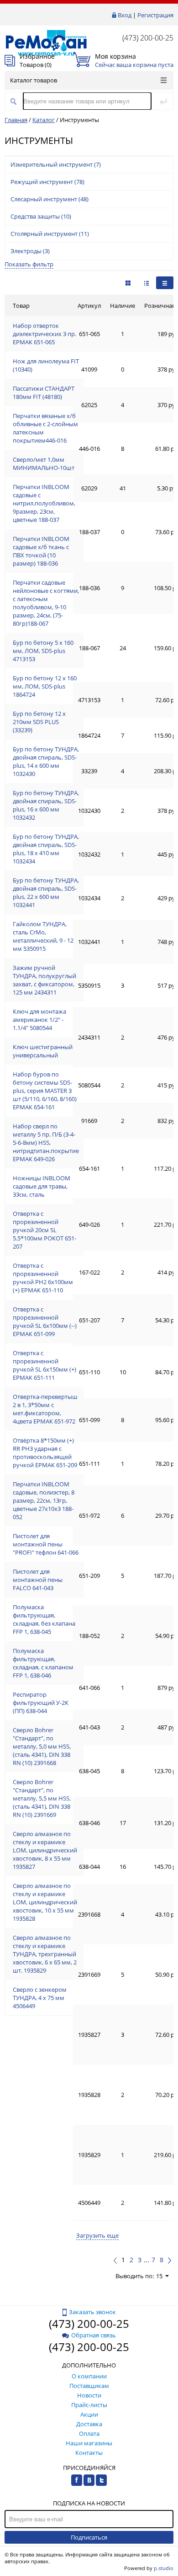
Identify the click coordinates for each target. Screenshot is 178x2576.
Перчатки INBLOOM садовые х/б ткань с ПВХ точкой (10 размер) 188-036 (41, 551)
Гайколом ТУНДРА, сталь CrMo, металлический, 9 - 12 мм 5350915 (43, 936)
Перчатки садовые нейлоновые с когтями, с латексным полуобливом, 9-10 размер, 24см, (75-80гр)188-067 (46, 603)
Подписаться (89, 2537)
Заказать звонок (92, 2312)
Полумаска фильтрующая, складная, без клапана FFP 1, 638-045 (44, 1619)
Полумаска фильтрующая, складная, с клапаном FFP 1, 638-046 (43, 1663)
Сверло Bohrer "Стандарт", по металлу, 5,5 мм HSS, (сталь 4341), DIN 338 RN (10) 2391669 (42, 1798)
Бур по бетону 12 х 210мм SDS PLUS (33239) (39, 722)
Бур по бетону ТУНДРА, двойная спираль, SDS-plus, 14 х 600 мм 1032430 (46, 761)
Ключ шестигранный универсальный (43, 1051)
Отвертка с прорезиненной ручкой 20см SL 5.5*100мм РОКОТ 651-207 (44, 1230)
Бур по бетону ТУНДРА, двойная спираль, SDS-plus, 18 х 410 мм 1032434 (46, 849)
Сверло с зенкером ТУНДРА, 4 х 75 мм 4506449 (40, 1998)
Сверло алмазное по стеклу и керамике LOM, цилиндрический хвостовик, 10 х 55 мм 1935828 (45, 1902)
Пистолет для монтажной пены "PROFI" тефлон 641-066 (46, 1544)
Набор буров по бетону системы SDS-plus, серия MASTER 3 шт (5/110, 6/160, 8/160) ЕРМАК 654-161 (45, 1091)
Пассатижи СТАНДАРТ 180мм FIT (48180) (44, 393)
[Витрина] (128, 283)
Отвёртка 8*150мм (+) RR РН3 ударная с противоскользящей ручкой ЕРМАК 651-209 (45, 1453)
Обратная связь (94, 2335)
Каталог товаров (34, 80)
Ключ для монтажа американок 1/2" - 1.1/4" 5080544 (39, 1020)
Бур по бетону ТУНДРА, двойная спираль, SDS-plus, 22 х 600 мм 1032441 (46, 893)
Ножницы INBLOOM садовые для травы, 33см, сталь (42, 1186)
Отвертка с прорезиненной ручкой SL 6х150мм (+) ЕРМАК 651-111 (44, 1365)
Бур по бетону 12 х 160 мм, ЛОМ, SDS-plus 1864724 (45, 686)
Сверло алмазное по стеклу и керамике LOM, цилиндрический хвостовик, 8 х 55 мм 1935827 (45, 1850)
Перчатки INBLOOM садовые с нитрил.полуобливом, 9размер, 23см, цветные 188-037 (44, 503)
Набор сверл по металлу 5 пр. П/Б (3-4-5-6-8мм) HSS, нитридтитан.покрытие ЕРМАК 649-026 (46, 1143)
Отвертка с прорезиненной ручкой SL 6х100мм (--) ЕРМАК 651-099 (45, 1321)
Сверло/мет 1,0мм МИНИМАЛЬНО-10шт (44, 464)
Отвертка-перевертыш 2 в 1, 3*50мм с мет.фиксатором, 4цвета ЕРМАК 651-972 (45, 1409)
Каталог (44, 120)
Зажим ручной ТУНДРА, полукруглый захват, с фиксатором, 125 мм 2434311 (44, 980)
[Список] (165, 283)
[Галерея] (147, 283)
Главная (16, 120)
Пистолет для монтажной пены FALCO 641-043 (38, 1580)
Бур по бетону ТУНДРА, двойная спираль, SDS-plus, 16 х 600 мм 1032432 (46, 805)
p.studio (164, 2568)
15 (159, 2276)
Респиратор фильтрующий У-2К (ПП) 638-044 (41, 1703)
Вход (125, 15)
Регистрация (155, 15)
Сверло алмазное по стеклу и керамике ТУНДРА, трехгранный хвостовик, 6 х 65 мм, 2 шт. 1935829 (45, 1954)
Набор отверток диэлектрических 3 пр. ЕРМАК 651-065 (44, 334)
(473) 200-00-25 (148, 38)
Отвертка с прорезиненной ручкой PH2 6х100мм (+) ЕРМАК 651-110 (43, 1278)
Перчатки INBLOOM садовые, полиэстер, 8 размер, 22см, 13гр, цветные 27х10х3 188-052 (44, 1500)
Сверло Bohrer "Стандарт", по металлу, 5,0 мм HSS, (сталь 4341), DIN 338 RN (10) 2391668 (42, 1746)
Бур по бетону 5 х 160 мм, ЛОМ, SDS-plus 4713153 (43, 651)
